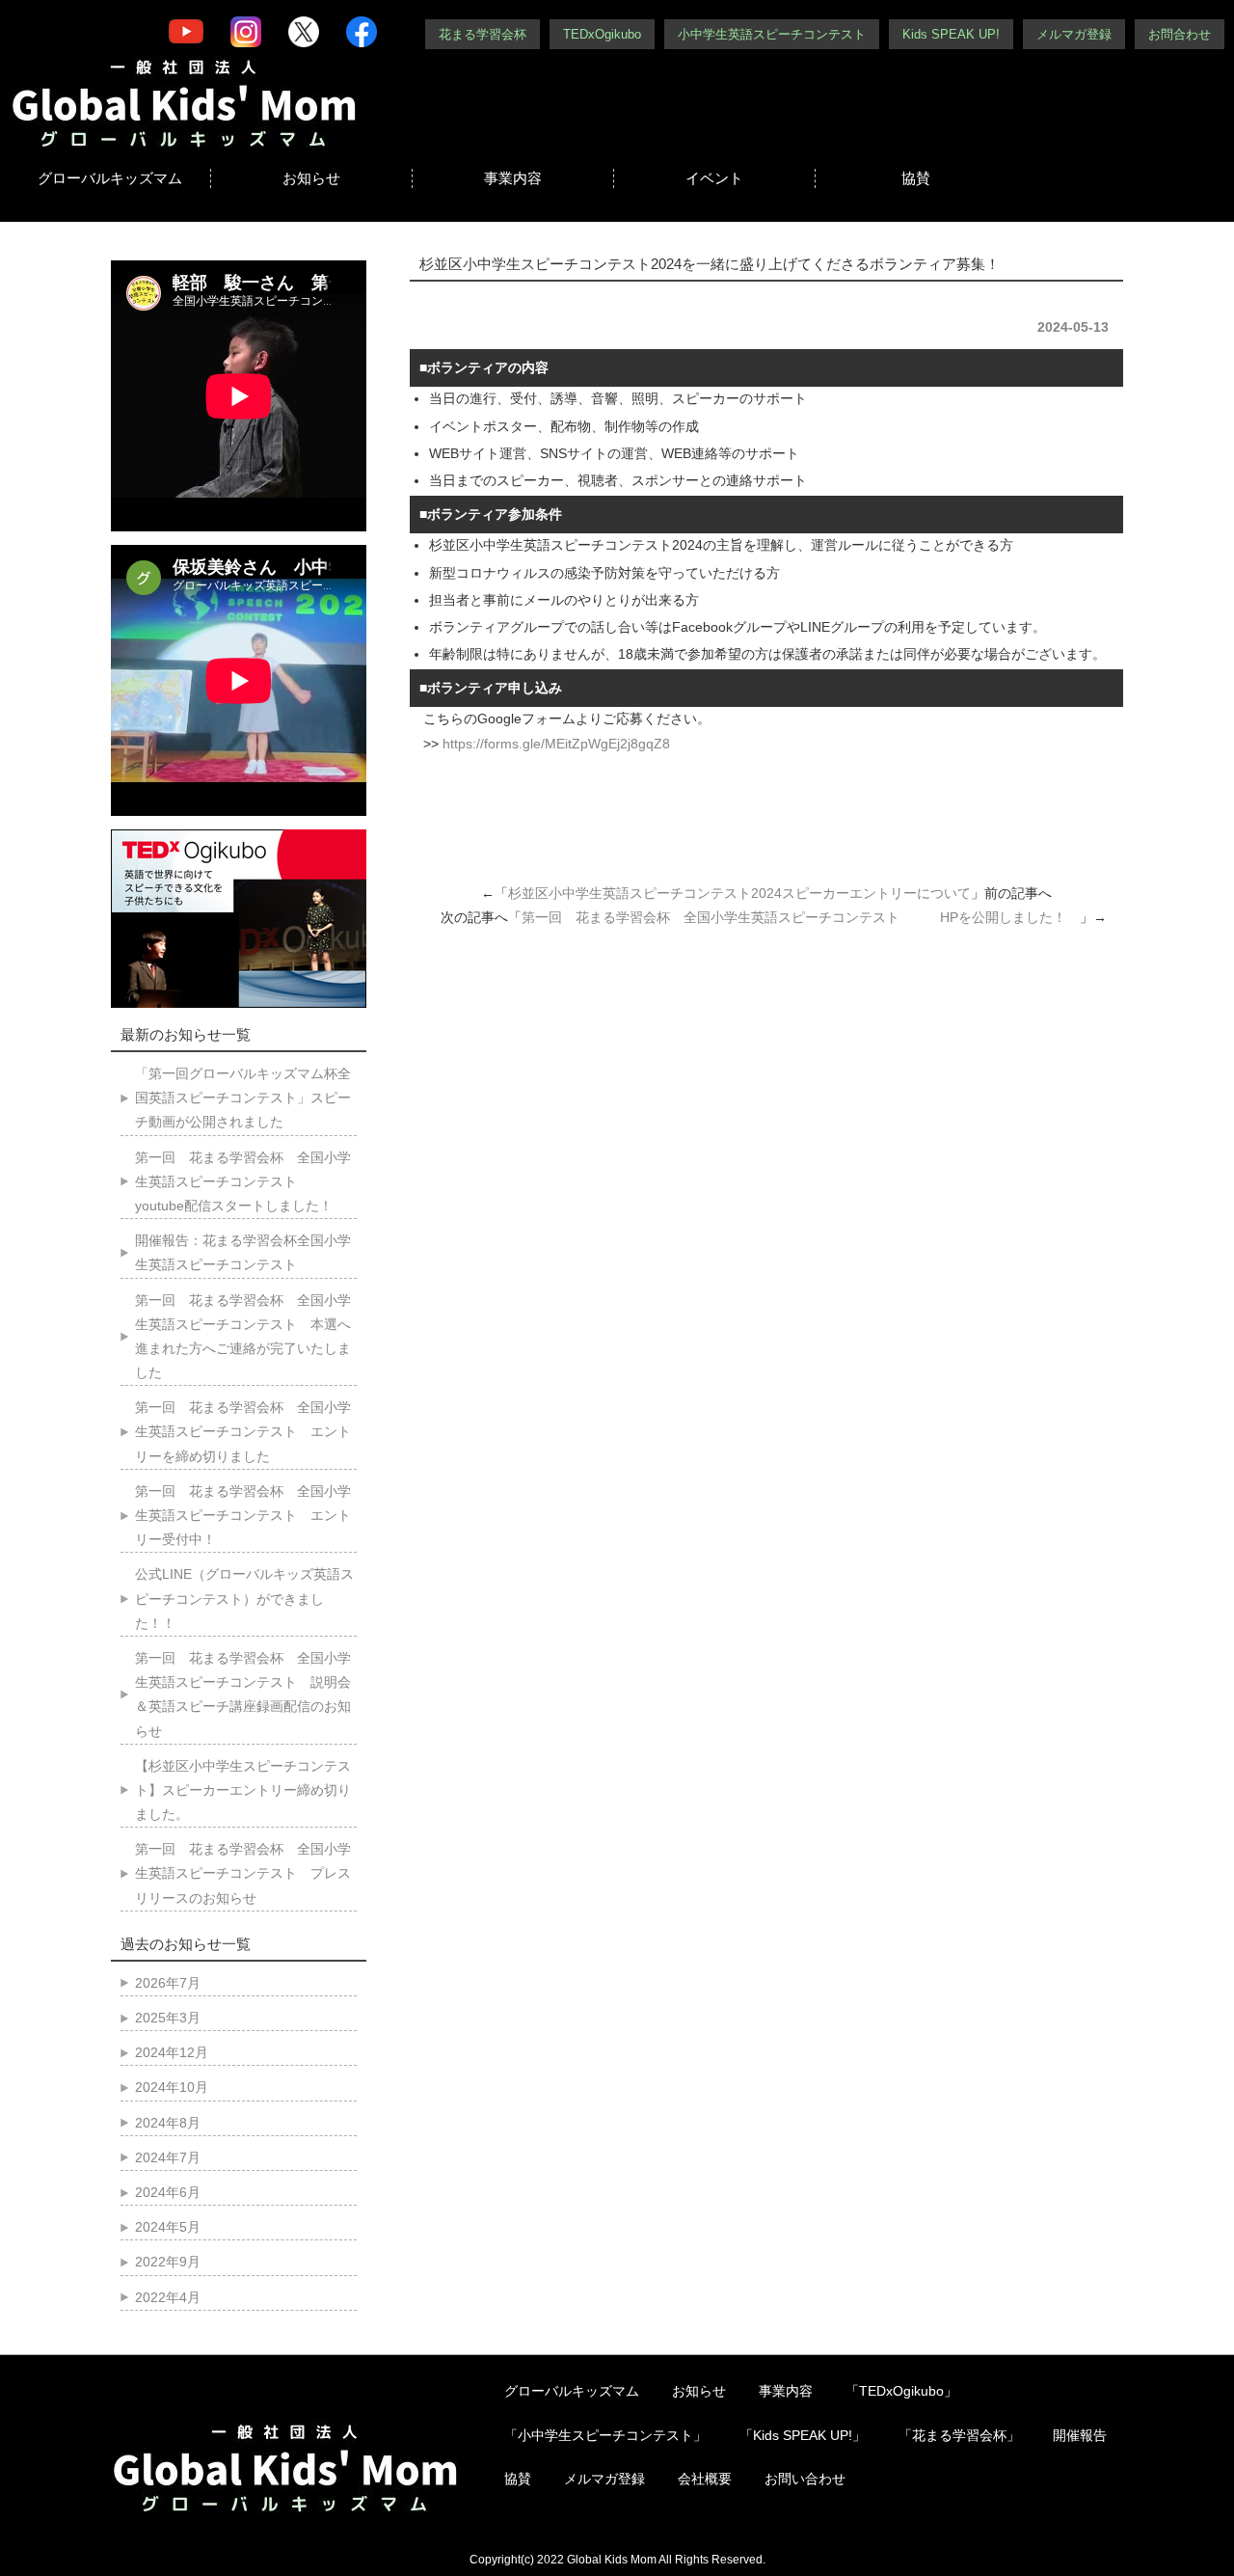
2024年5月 (168, 2227)
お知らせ (311, 178)
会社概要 (705, 2479)
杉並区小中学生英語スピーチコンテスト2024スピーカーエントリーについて (739, 893)
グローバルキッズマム (110, 178)
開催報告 (1080, 2435)
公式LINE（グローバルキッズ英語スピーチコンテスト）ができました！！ (244, 1598)
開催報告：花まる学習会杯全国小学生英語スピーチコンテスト (243, 1252)
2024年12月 (172, 2052)
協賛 (916, 178)
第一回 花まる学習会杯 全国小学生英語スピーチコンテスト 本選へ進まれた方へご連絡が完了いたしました (243, 1337)
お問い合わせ (805, 2479)
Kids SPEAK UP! (951, 34)
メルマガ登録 (1074, 34)
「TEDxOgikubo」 (901, 2391)
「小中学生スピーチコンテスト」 (605, 2435)
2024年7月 (168, 2157)
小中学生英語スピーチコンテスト (772, 34)
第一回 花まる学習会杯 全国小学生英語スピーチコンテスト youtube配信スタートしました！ (243, 1181)
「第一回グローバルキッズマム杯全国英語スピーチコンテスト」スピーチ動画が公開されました (243, 1098)
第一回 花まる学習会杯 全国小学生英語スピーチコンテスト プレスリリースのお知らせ (243, 1873)
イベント (714, 178)
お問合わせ (1180, 34)
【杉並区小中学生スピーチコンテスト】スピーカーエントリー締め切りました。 (243, 1790)
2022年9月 (168, 2262)
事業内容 (513, 178)
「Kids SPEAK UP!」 (803, 2435)
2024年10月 (172, 2087)
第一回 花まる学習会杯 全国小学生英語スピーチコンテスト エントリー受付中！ (243, 1515)
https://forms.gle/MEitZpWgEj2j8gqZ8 (556, 744)
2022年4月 (168, 2297)
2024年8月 (168, 2123)
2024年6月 (168, 2192)
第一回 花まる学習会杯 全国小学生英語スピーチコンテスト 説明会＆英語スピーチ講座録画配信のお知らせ (243, 1695)
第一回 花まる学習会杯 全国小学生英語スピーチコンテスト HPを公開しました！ (801, 917)
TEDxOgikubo (602, 34)
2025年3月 (168, 2018)
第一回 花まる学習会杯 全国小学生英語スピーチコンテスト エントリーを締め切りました (243, 1431)
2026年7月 (168, 1983)
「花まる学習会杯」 (959, 2435)
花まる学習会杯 (483, 34)
